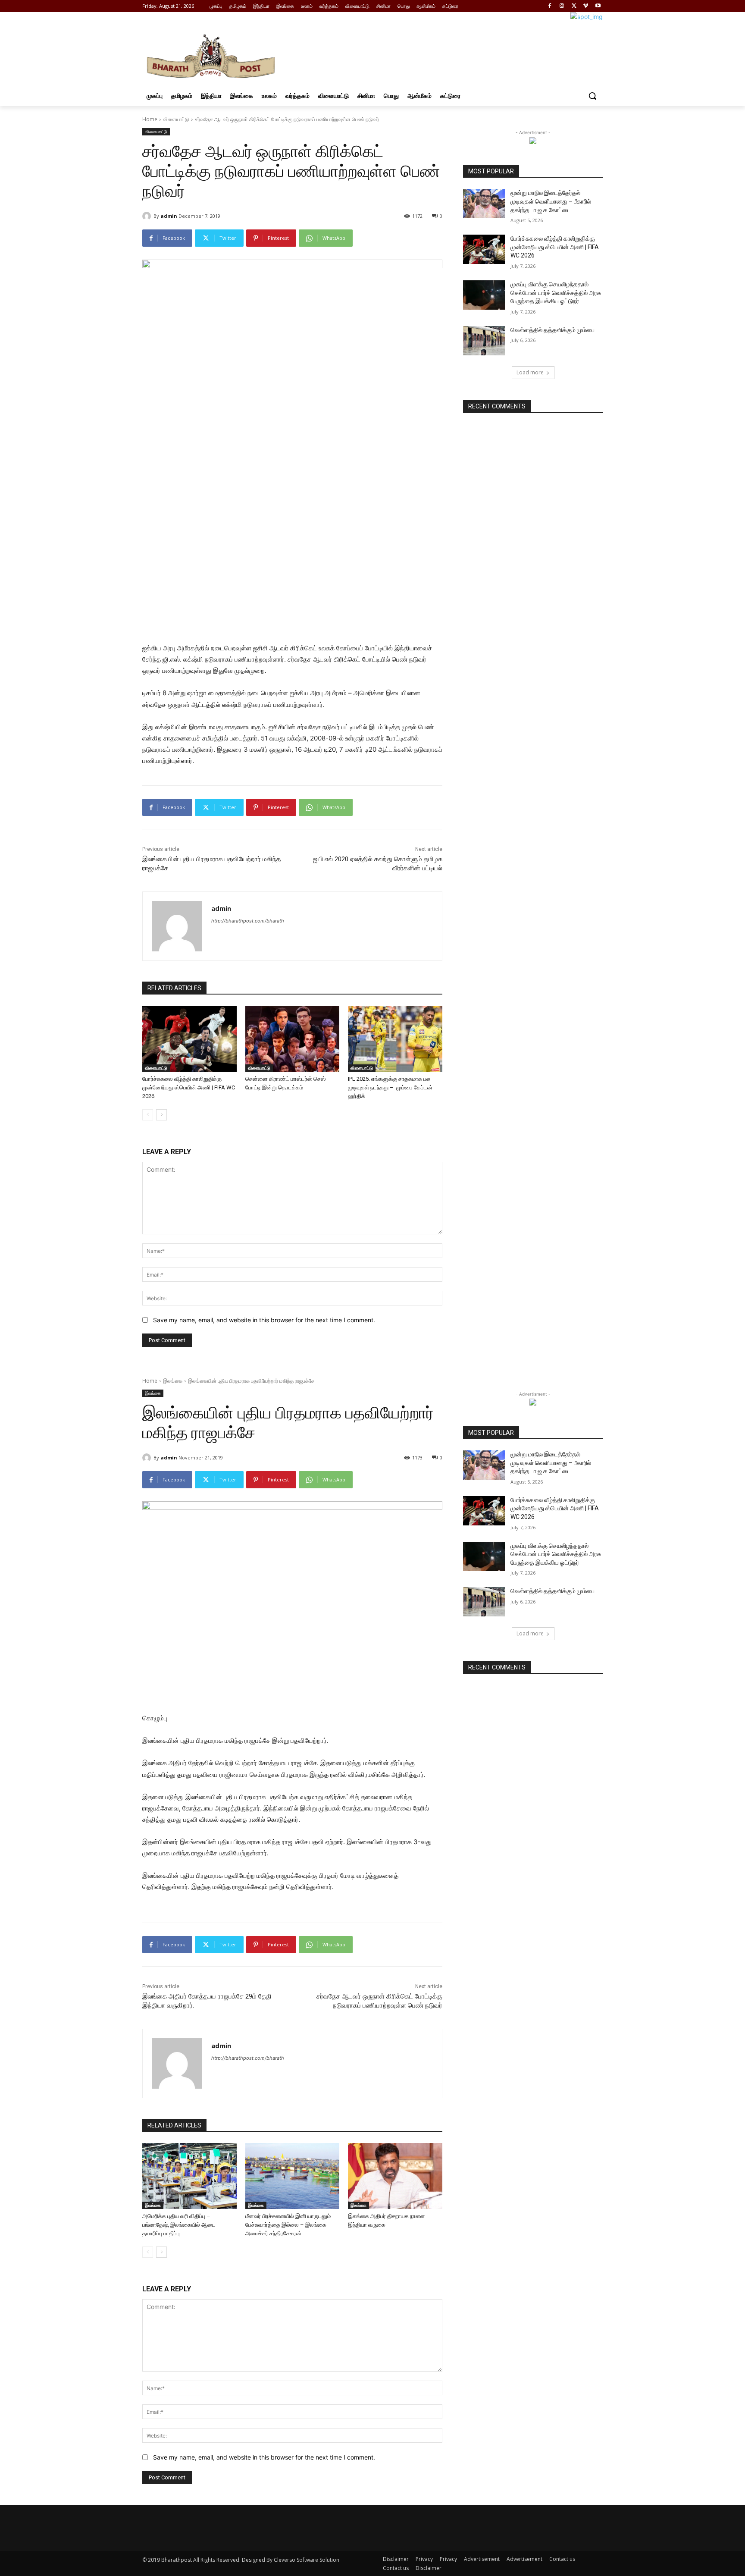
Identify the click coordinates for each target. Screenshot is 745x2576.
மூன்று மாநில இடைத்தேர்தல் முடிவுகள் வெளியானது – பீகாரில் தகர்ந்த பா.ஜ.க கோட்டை (551, 201)
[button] (592, 96)
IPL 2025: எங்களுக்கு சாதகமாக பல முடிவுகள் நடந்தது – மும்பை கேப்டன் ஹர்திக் (390, 1087)
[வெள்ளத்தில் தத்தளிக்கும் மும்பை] (484, 341)
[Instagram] (562, 6)
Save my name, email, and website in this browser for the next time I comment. (264, 1320)
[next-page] (161, 1115)
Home (150, 119)
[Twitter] (574, 6)
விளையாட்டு (176, 119)
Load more (530, 372)
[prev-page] (148, 1115)
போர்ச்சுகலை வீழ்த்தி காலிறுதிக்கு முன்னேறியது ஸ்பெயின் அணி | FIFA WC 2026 (189, 1087)
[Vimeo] (586, 6)
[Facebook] (550, 6)
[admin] (148, 216)
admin (169, 216)
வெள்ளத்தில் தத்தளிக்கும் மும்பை (552, 330)
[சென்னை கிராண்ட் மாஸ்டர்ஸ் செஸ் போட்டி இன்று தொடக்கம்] (293, 1039)
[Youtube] (598, 6)
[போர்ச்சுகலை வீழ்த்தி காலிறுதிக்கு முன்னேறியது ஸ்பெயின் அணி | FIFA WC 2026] (189, 1039)
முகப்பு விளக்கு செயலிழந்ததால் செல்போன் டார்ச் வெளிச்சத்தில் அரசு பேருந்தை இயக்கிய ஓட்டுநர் (556, 293)
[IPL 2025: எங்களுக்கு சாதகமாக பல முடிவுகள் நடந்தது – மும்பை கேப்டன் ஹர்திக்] (395, 1039)
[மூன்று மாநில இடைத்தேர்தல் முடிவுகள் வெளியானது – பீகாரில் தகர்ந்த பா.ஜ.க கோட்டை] (484, 204)
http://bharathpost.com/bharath (248, 921)
